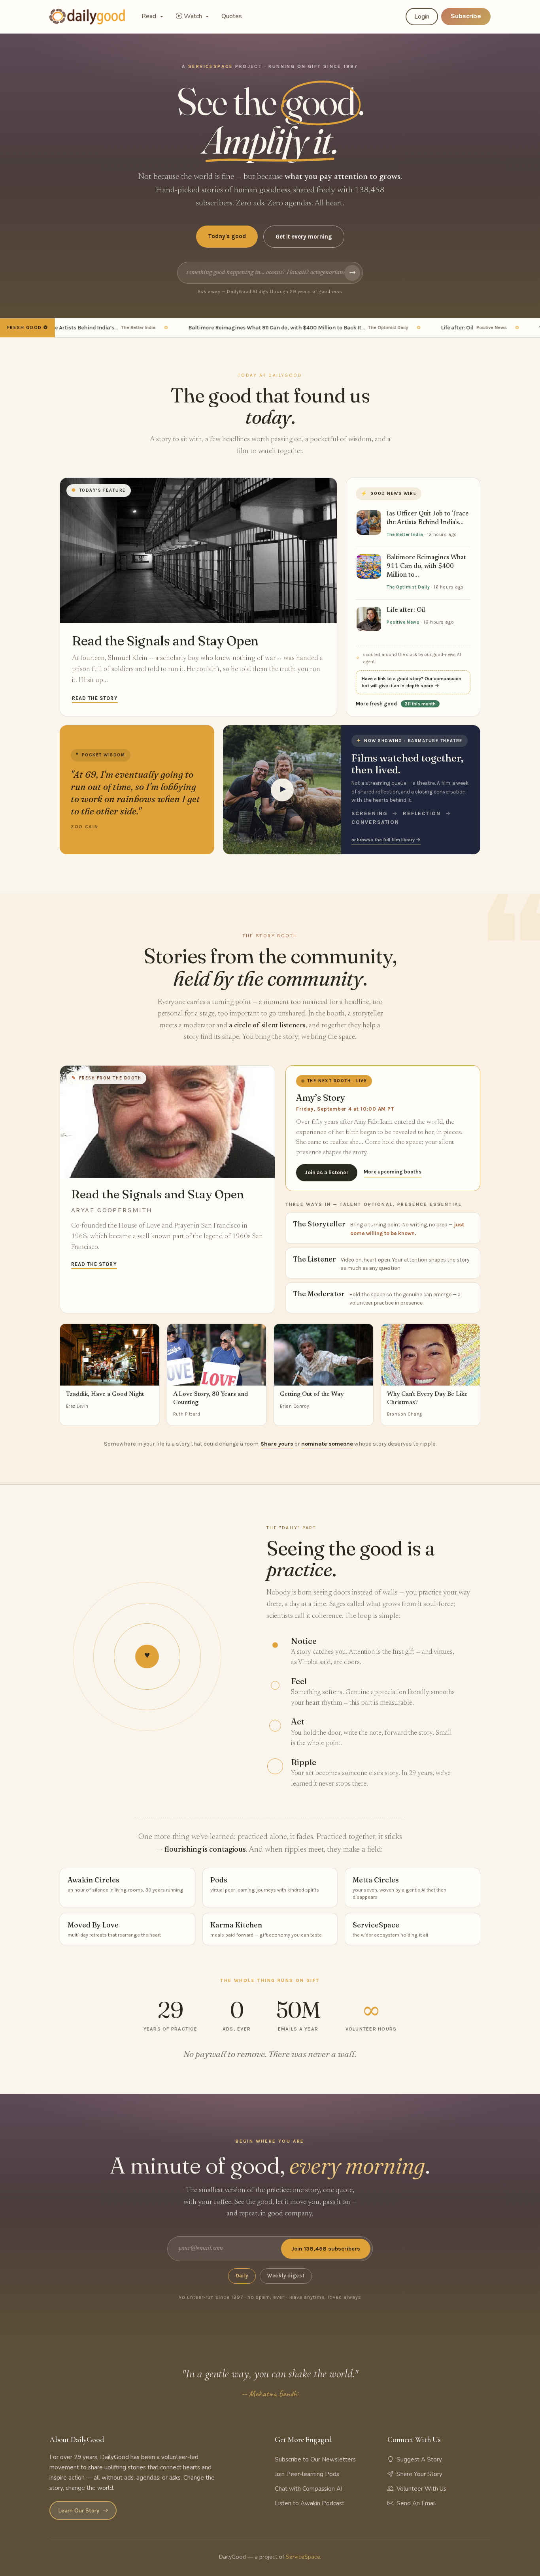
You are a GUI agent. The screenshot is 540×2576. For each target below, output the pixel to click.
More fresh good (396, 704)
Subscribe (466, 16)
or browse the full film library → (386, 840)
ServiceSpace (303, 2557)
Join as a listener (327, 1172)
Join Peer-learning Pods (307, 2474)
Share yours (277, 1444)
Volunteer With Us (421, 2489)
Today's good (227, 236)
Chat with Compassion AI (309, 2489)
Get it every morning (304, 237)
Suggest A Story (419, 2459)
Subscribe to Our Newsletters (315, 2459)
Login (422, 17)
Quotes (232, 16)
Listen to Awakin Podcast (310, 2503)
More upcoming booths (393, 1172)
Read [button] (150, 16)
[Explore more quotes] (137, 790)
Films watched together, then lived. (407, 764)
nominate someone (327, 1444)
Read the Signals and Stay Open (165, 641)
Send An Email (416, 2503)
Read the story (95, 698)
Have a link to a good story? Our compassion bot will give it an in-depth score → (412, 682)
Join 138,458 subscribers (326, 2249)
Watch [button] (194, 16)
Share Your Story (419, 2474)
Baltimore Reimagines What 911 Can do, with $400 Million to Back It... (266, 328)
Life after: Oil (442, 328)
